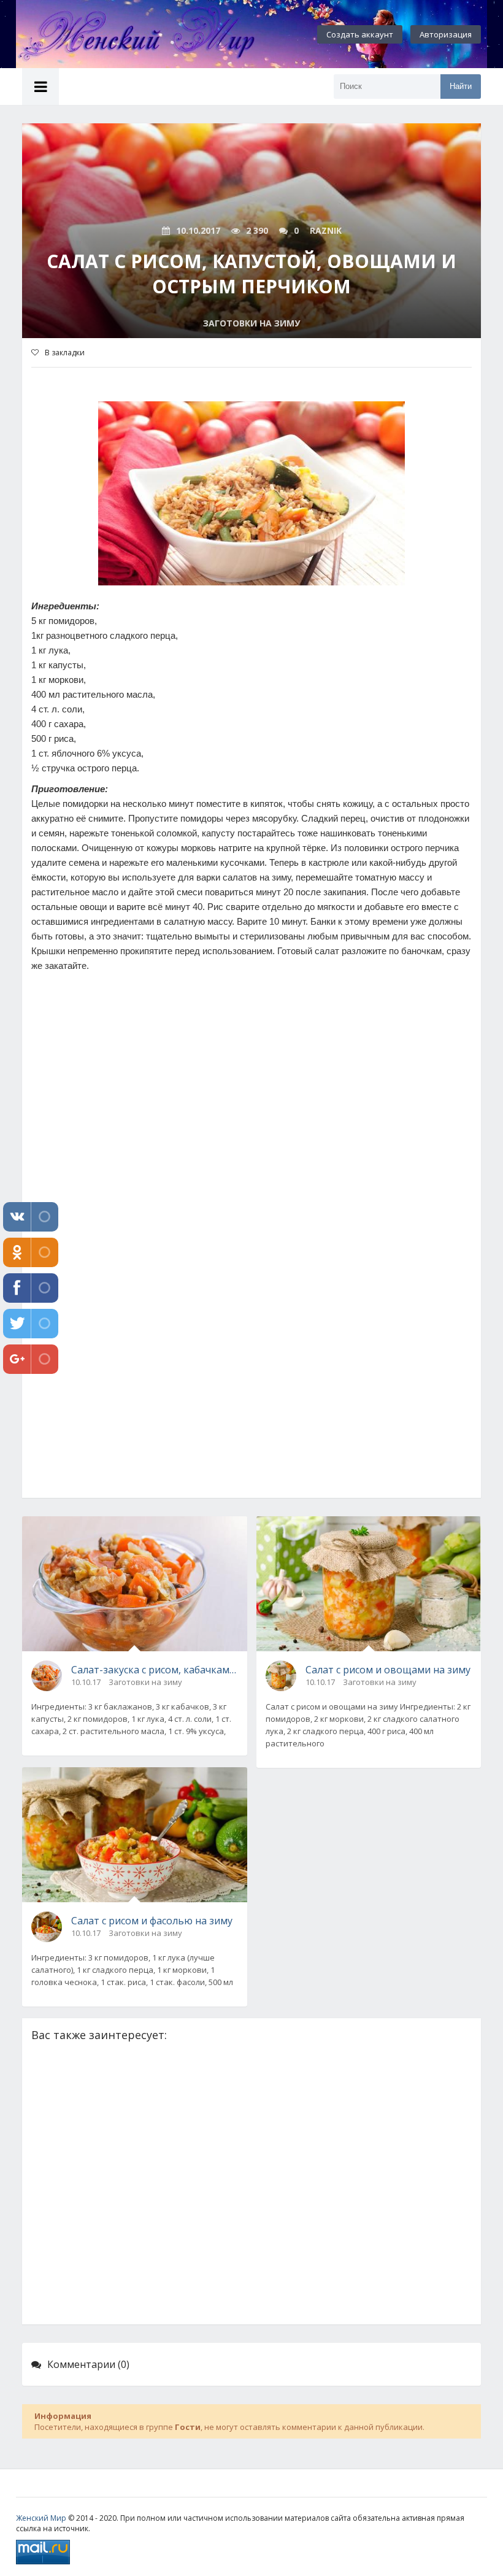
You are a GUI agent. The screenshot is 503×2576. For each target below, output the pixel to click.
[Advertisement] (251, 1153)
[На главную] (151, 34)
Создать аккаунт (360, 34)
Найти (461, 86)
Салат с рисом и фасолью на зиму (152, 1921)
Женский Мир (41, 2518)
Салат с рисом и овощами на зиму (388, 1670)
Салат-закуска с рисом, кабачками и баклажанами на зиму (155, 1670)
